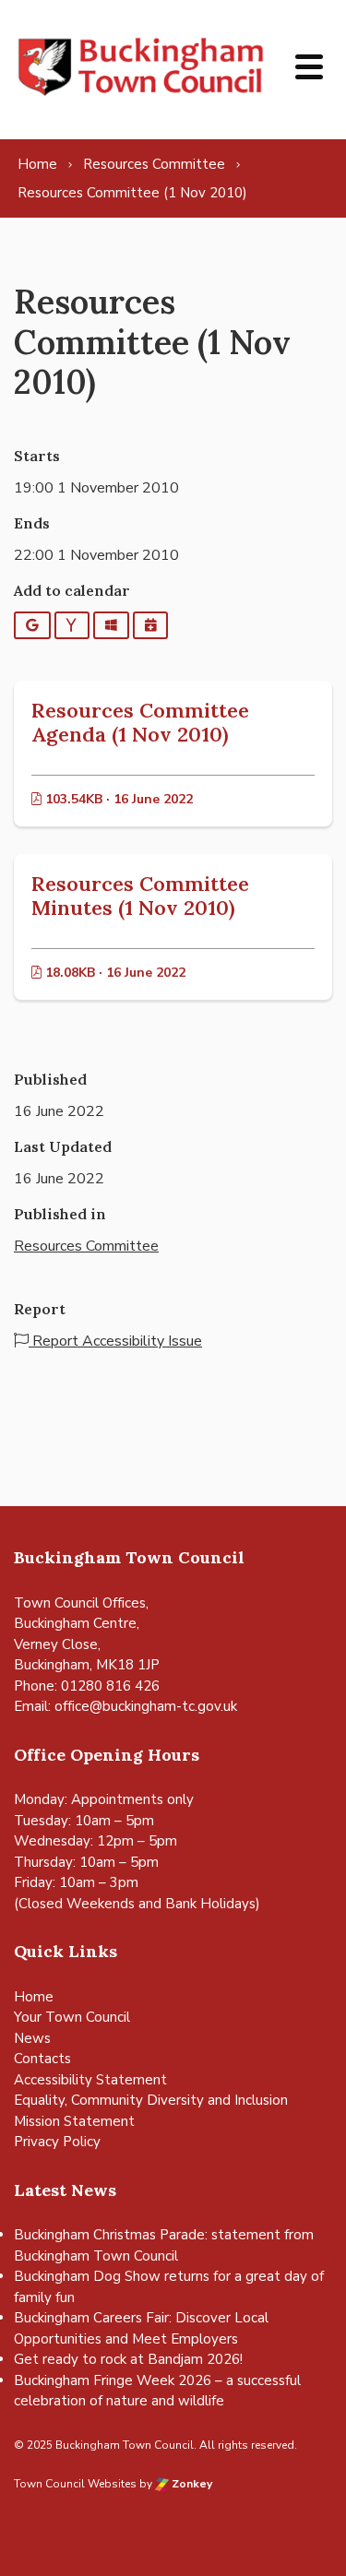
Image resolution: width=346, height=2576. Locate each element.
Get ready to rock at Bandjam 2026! (128, 2359)
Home (34, 1997)
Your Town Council (72, 2017)
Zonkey (191, 2484)
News (32, 2038)
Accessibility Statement (90, 2080)
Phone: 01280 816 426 (87, 1686)
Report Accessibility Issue (115, 1341)
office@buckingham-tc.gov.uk (146, 1706)
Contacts (42, 2059)
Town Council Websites (75, 2484)
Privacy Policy (57, 2142)
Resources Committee (86, 1246)
